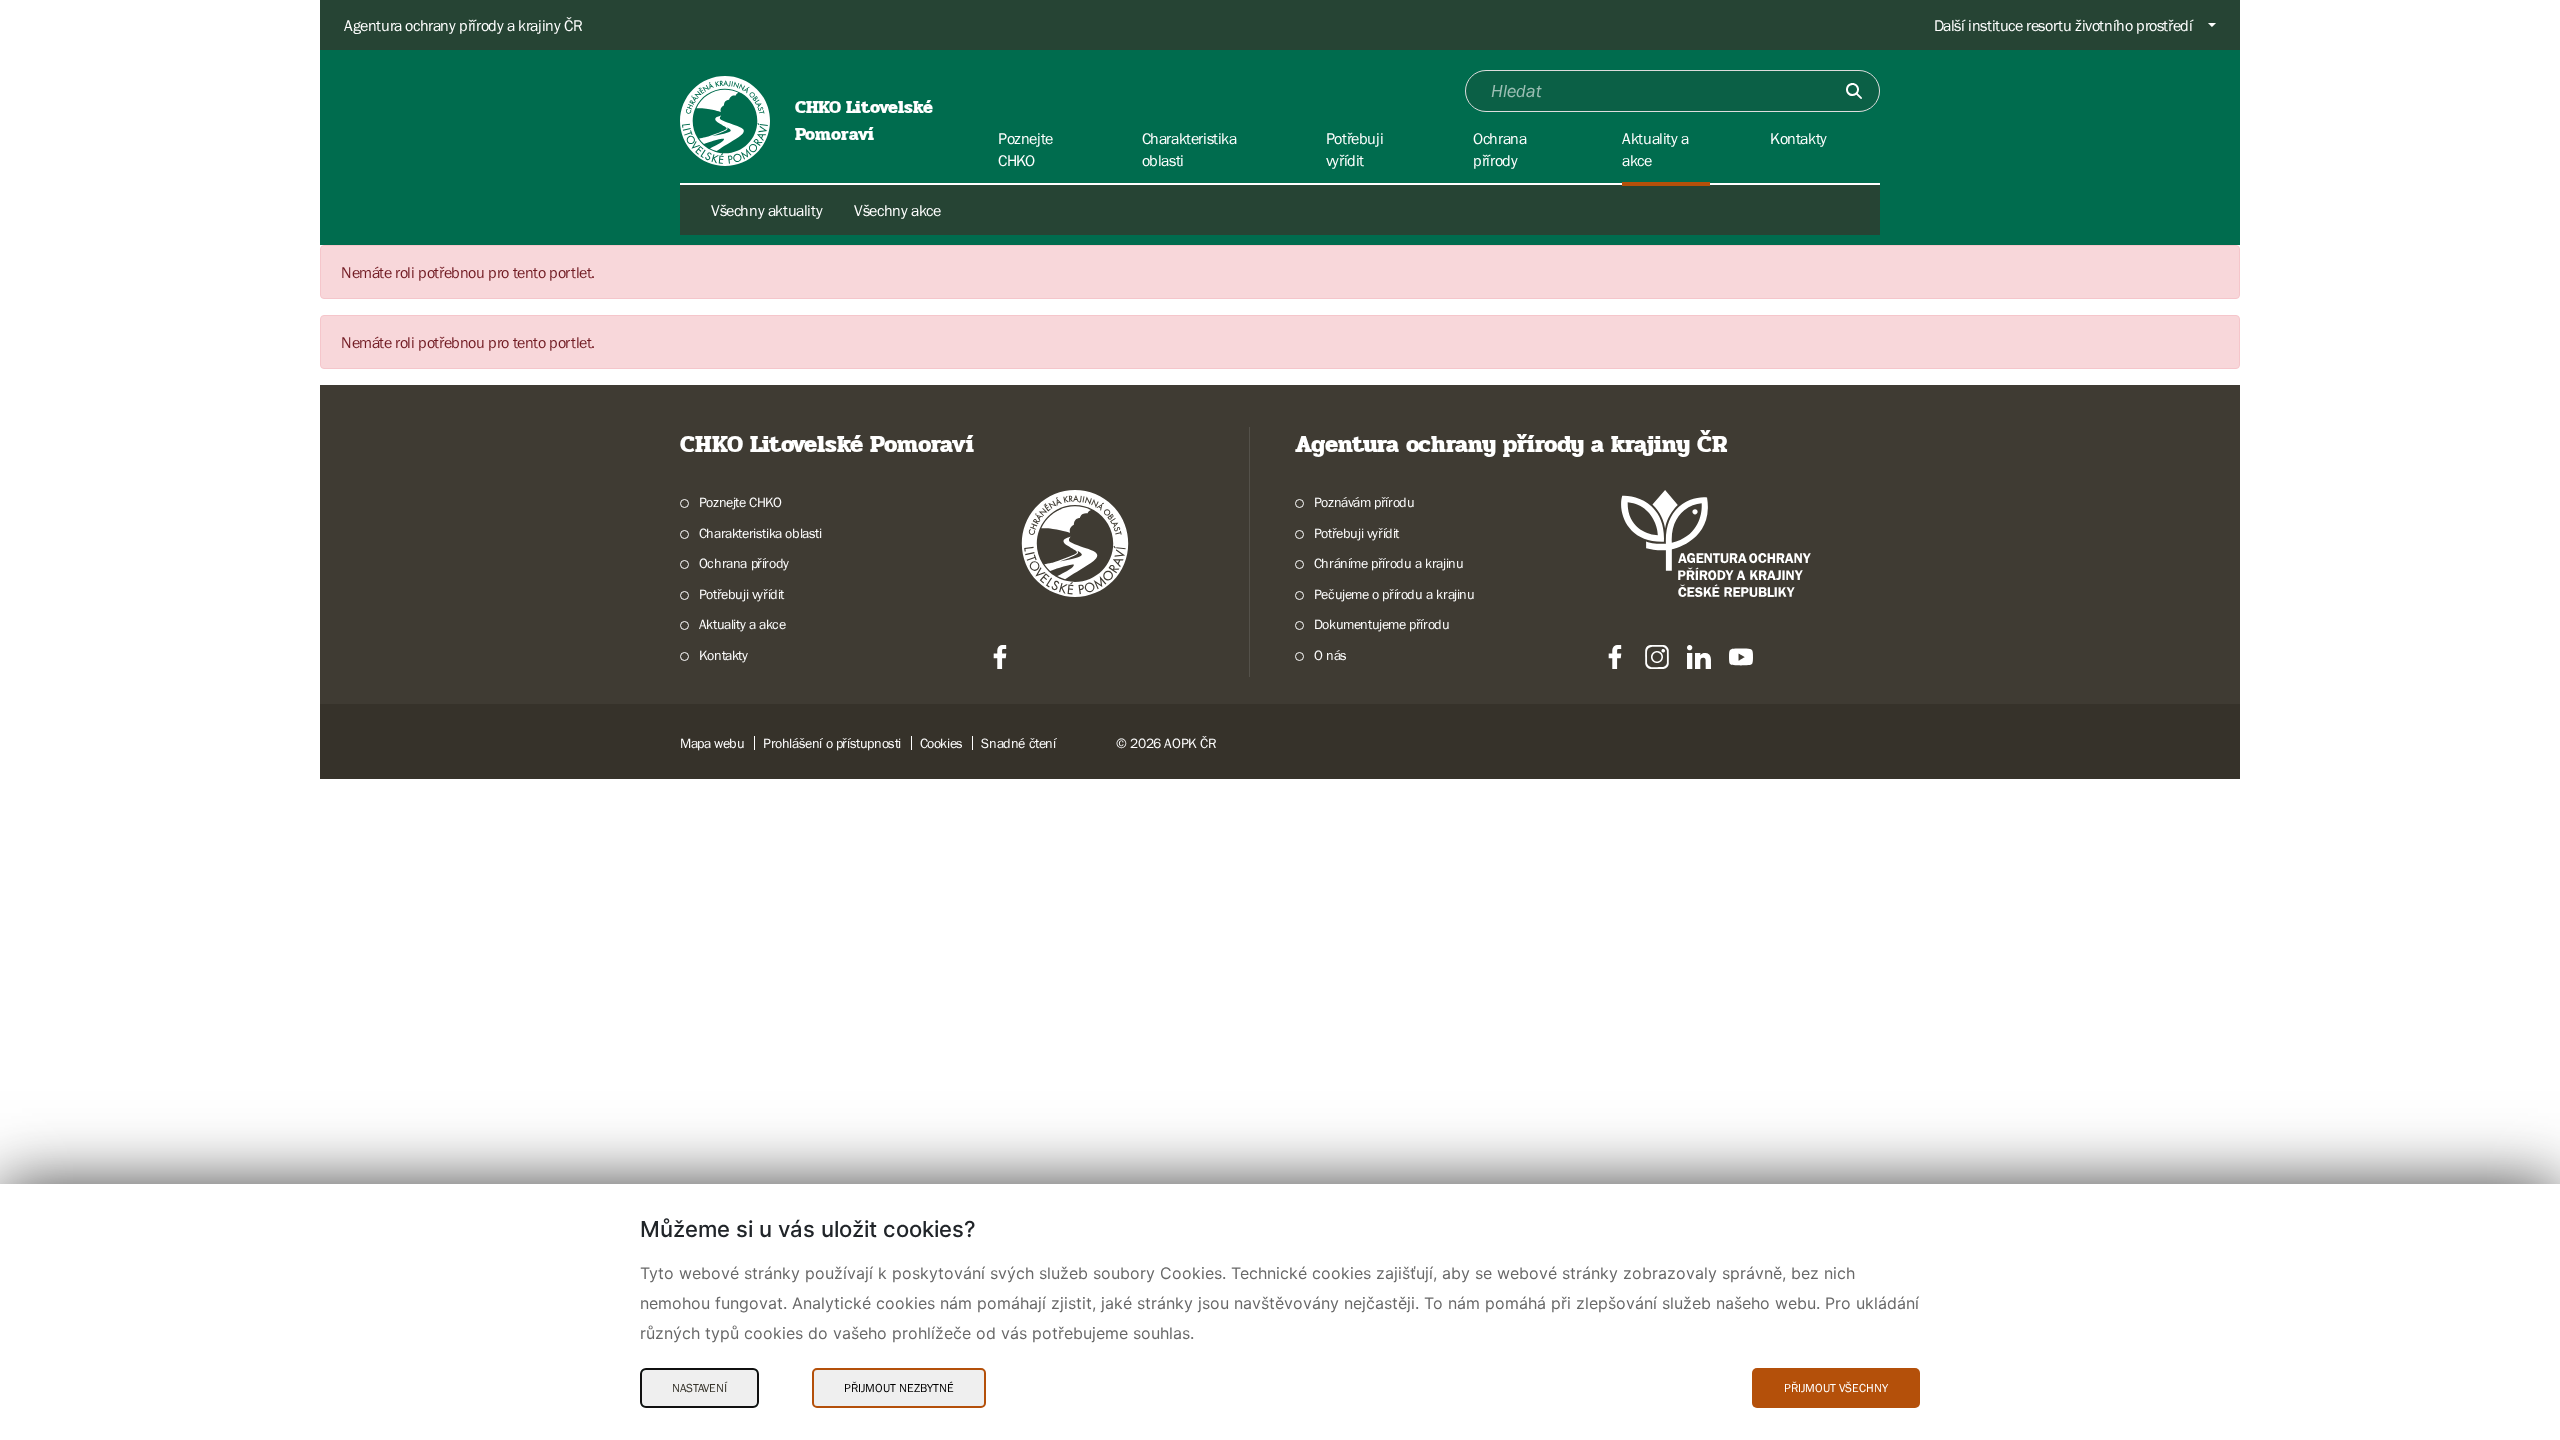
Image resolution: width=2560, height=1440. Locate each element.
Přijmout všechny (1836, 1388)
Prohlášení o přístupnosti (832, 743)
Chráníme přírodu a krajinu (1388, 563)
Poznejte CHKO (740, 502)
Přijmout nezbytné (899, 1388)
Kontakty (723, 655)
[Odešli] (1854, 91)
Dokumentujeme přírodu (1381, 624)
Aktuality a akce (742, 624)
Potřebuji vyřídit (741, 594)
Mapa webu (712, 743)
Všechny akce (897, 210)
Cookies (941, 743)
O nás (1330, 655)
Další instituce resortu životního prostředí (2063, 25)
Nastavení (699, 1388)
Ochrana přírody (744, 563)
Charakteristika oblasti (760, 533)
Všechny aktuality (766, 210)
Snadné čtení (1018, 743)
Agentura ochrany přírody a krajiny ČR (463, 25)
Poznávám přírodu (1364, 502)
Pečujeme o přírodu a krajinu (1394, 594)
